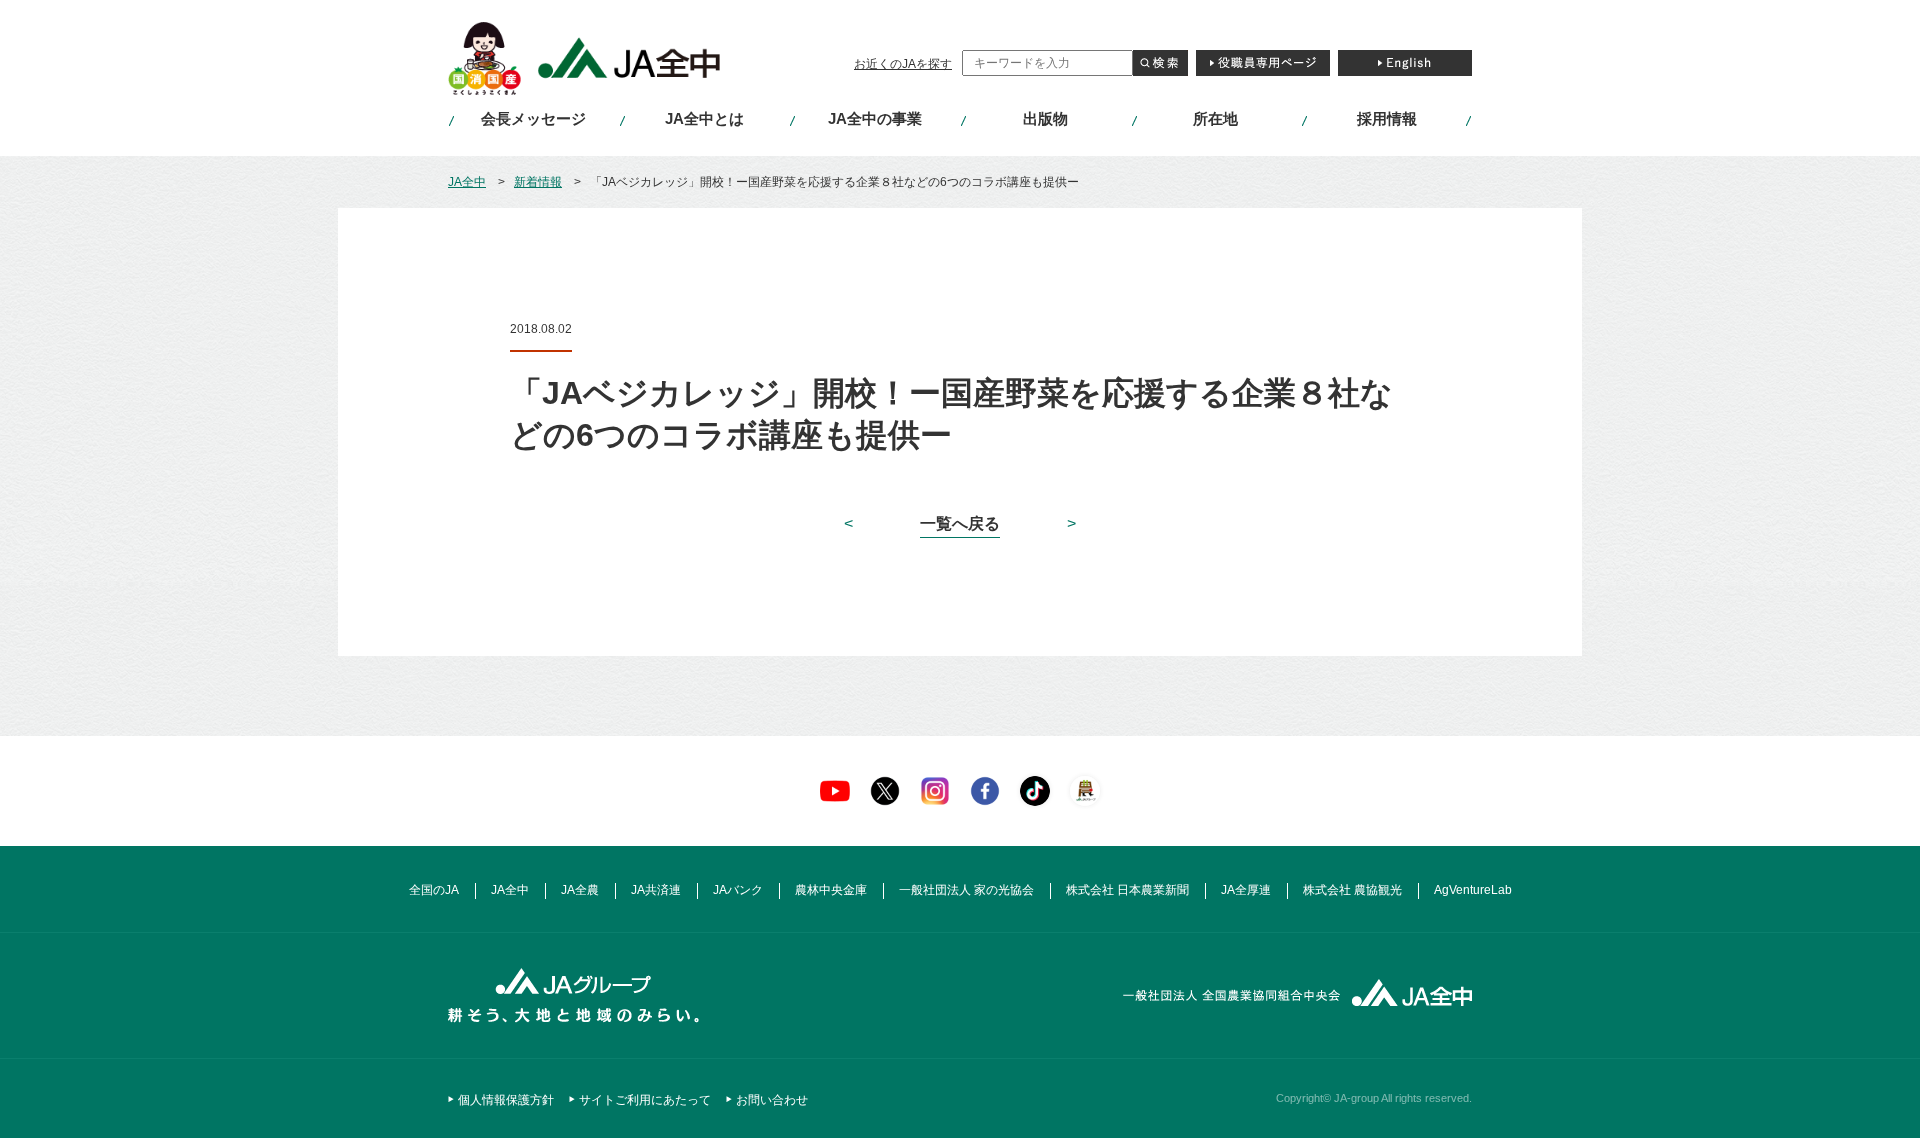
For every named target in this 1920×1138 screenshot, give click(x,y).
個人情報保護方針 (506, 1100)
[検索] (1160, 63)
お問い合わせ (772, 1100)
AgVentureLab (1473, 890)
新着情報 (538, 182)
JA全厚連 (1246, 890)
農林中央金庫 (831, 890)
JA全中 (467, 182)
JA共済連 (656, 890)
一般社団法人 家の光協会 (966, 890)
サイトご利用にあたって (645, 1100)
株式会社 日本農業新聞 (1127, 890)
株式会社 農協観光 (1352, 890)
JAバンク (738, 890)
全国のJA (434, 890)
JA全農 (580, 890)
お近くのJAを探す (903, 64)
